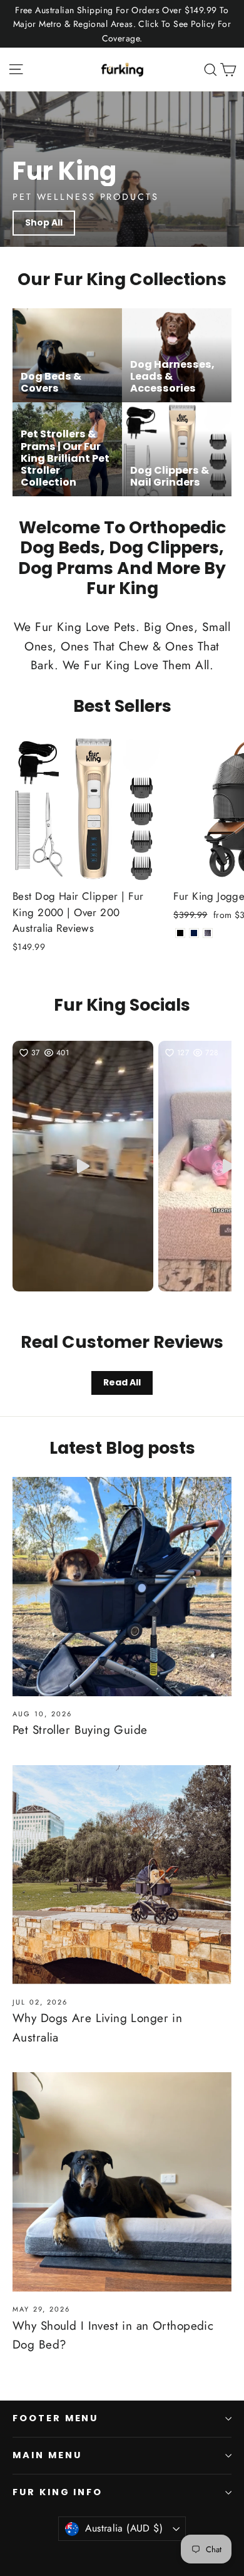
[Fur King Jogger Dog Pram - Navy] (194, 933)
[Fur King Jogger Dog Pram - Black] (180, 933)
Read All (122, 1382)
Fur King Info (58, 2492)
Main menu (47, 2455)
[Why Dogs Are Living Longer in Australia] (122, 1875)
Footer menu (55, 2418)
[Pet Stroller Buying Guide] (122, 1587)
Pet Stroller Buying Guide (80, 1730)
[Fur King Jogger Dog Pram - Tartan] (208, 933)
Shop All (44, 222)
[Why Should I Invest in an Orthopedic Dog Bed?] (122, 2182)
